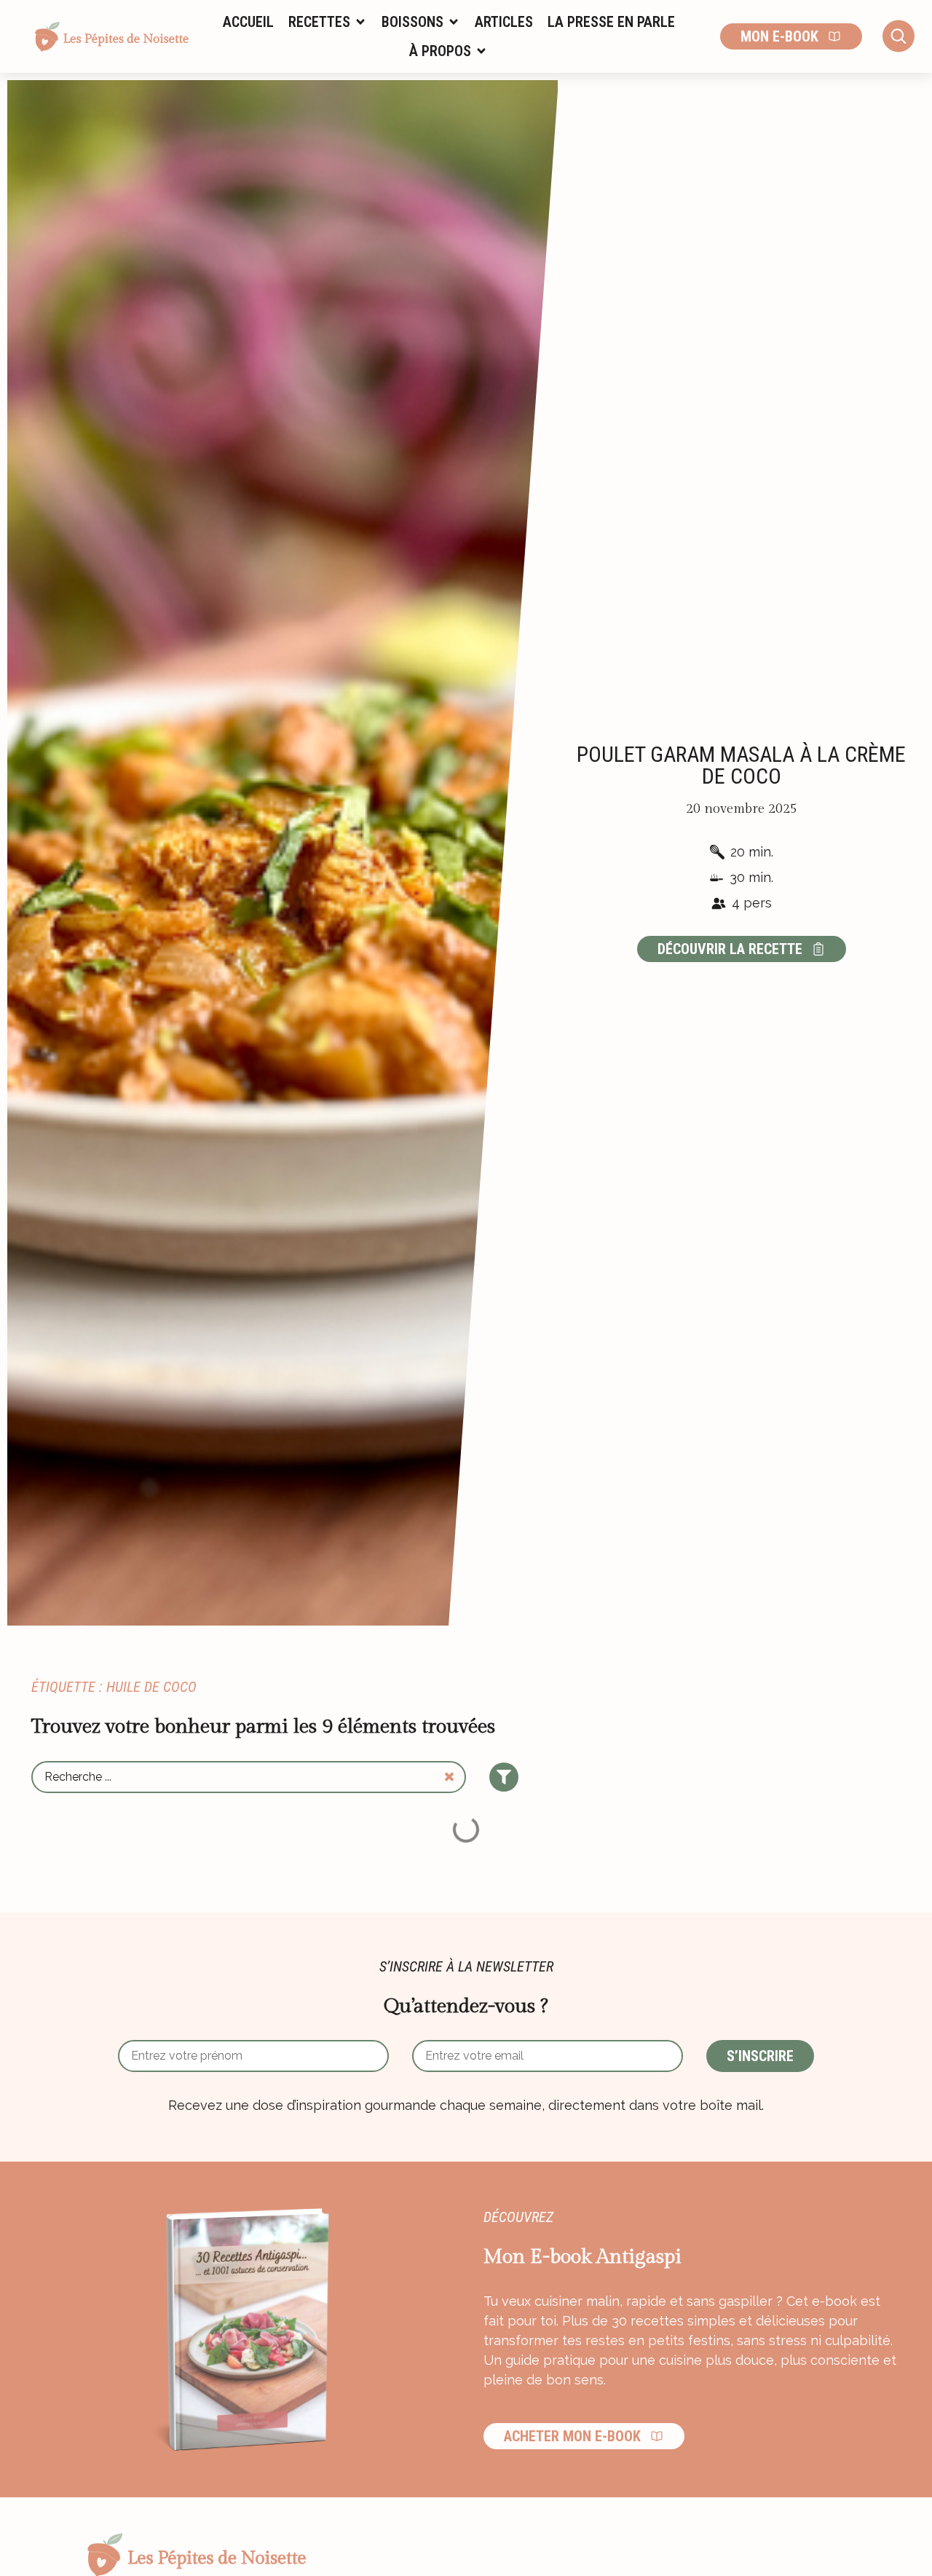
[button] (328, 22)
